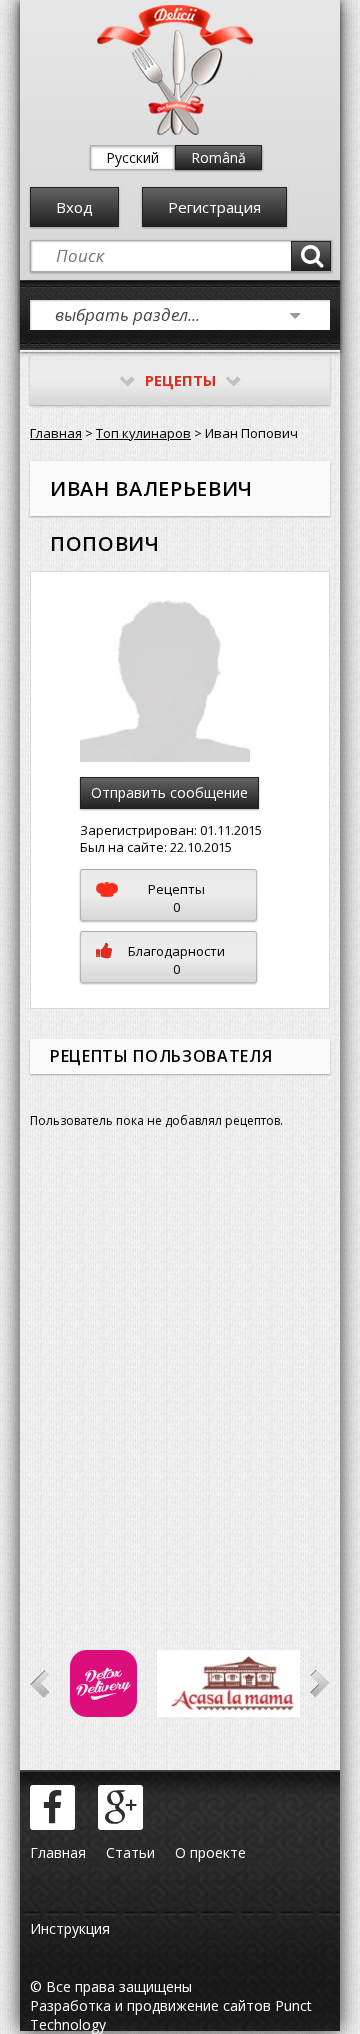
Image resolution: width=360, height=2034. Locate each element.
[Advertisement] (180, 1375)
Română (218, 157)
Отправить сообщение (169, 792)
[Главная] (175, 130)
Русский (132, 157)
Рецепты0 (176, 898)
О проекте (210, 1852)
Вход (74, 207)
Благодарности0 (176, 960)
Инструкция (70, 1928)
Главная (56, 433)
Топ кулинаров (143, 433)
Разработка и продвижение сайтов (150, 2005)
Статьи (130, 1852)
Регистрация (214, 207)
